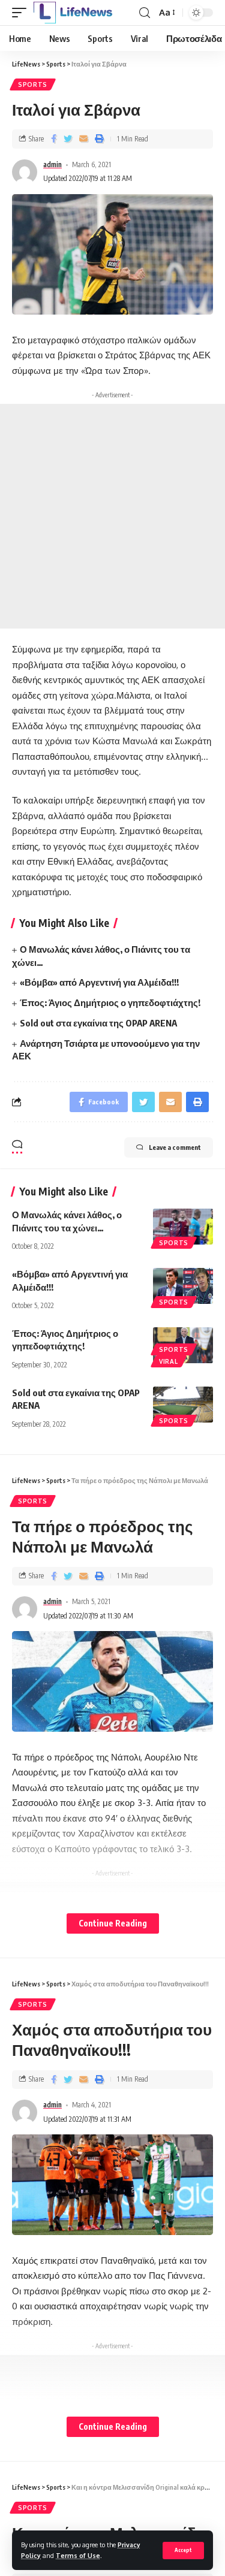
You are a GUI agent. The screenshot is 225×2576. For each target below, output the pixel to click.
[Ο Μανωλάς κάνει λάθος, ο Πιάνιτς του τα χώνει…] (183, 1227)
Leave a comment (175, 1147)
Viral (169, 1361)
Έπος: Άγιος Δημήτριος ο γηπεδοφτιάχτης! (110, 1002)
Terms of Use (78, 2555)
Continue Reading (113, 1923)
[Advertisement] (112, 516)
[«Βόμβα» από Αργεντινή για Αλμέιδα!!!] (183, 1286)
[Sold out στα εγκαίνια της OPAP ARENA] (183, 1405)
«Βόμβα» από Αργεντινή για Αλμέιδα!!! (99, 982)
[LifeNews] (73, 13)
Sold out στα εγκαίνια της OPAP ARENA (98, 1023)
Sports (33, 84)
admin (52, 164)
